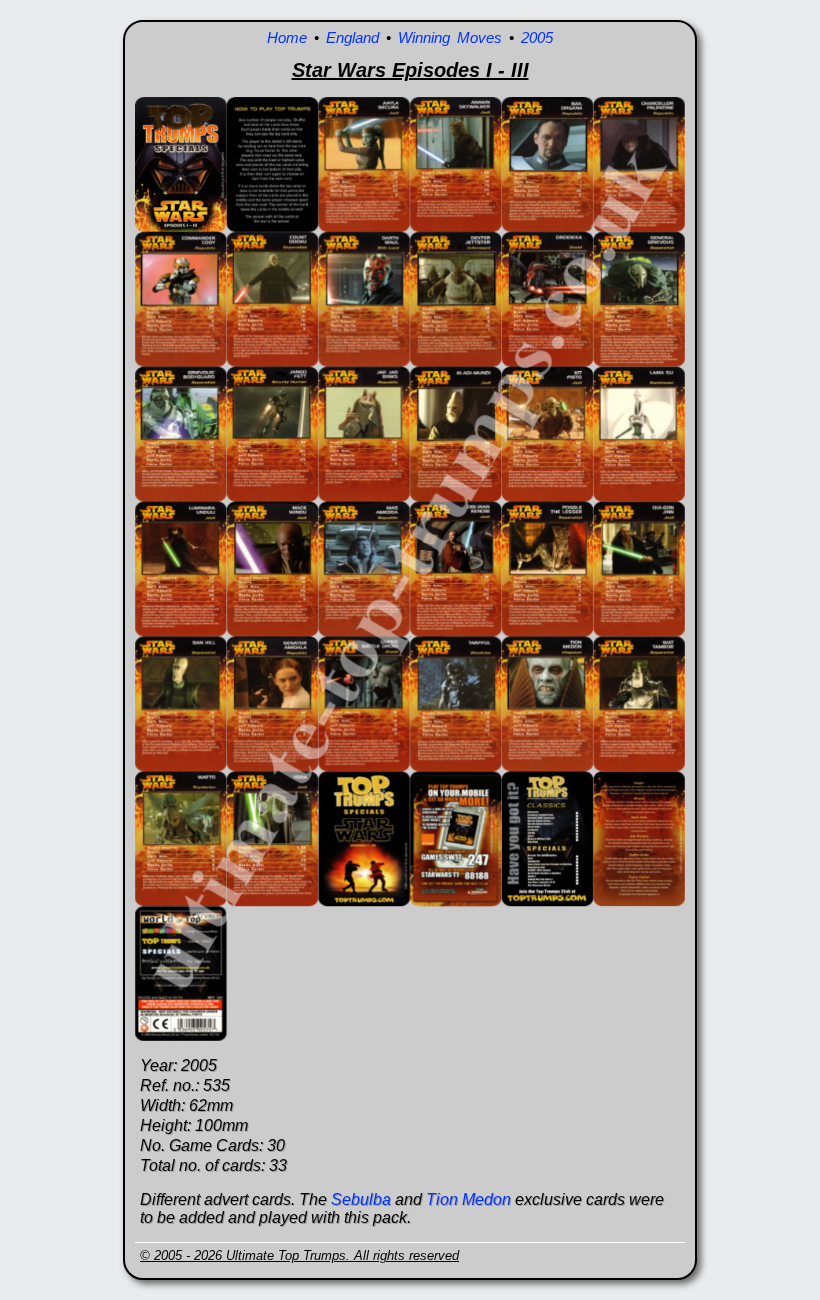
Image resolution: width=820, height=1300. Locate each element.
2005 (537, 37)
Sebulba (361, 1199)
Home (287, 37)
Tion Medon (468, 1199)
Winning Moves (450, 37)
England (352, 37)
